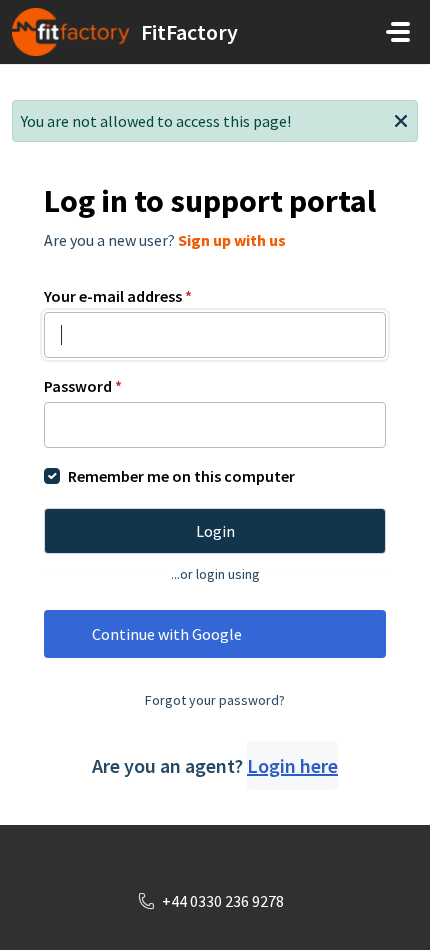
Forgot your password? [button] (215, 700)
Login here (292, 765)
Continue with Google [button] (167, 634)
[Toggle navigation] (398, 32)
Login (215, 531)
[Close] (401, 119)
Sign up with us (232, 240)
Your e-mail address (118, 296)
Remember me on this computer (181, 476)
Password (83, 386)
